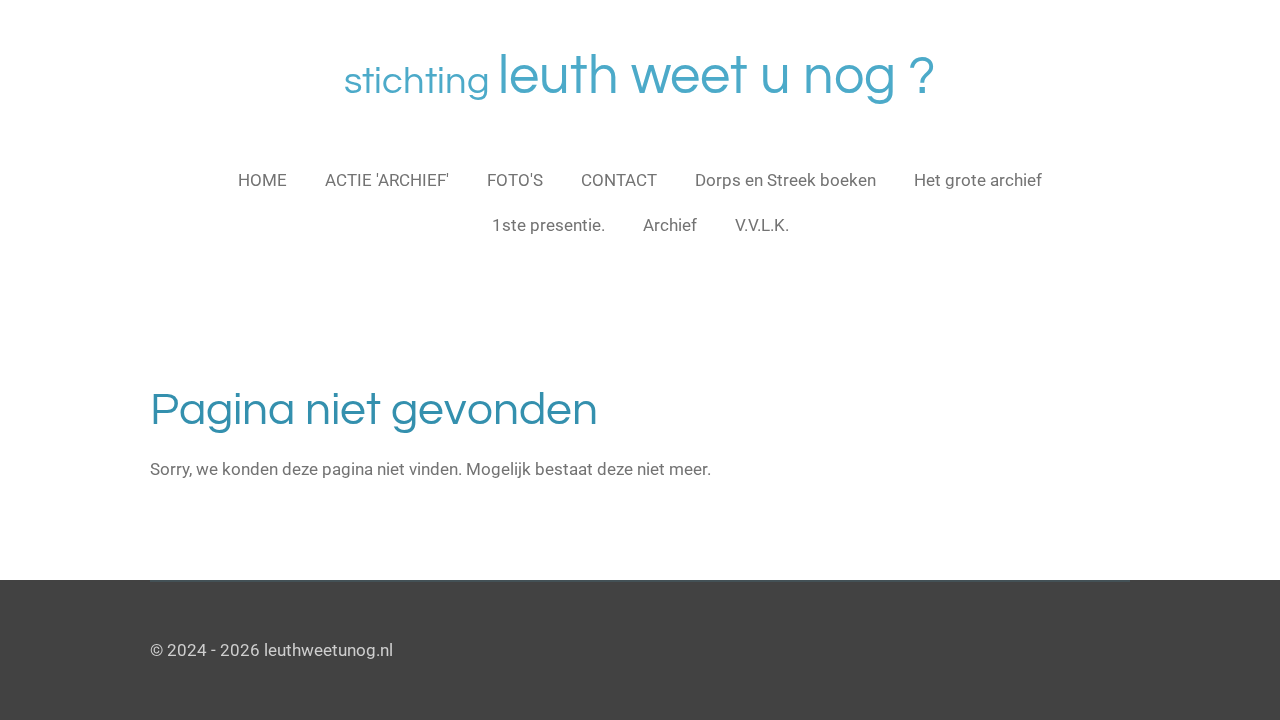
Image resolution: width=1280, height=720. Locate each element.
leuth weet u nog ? (640, 76)
